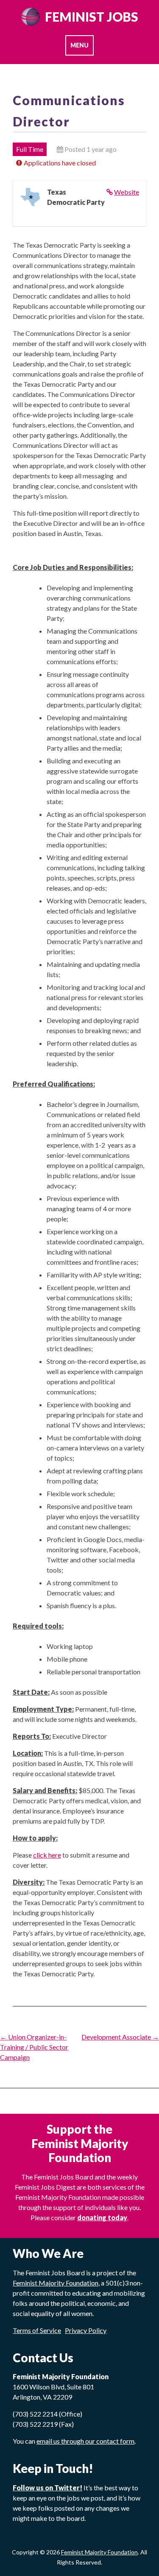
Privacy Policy (86, 2330)
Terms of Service (37, 2330)
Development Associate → (120, 2037)
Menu (79, 45)
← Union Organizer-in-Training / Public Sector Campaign (34, 2047)
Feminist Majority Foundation (99, 2552)
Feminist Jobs (92, 17)
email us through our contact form (85, 2441)
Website (127, 192)
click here (47, 1855)
